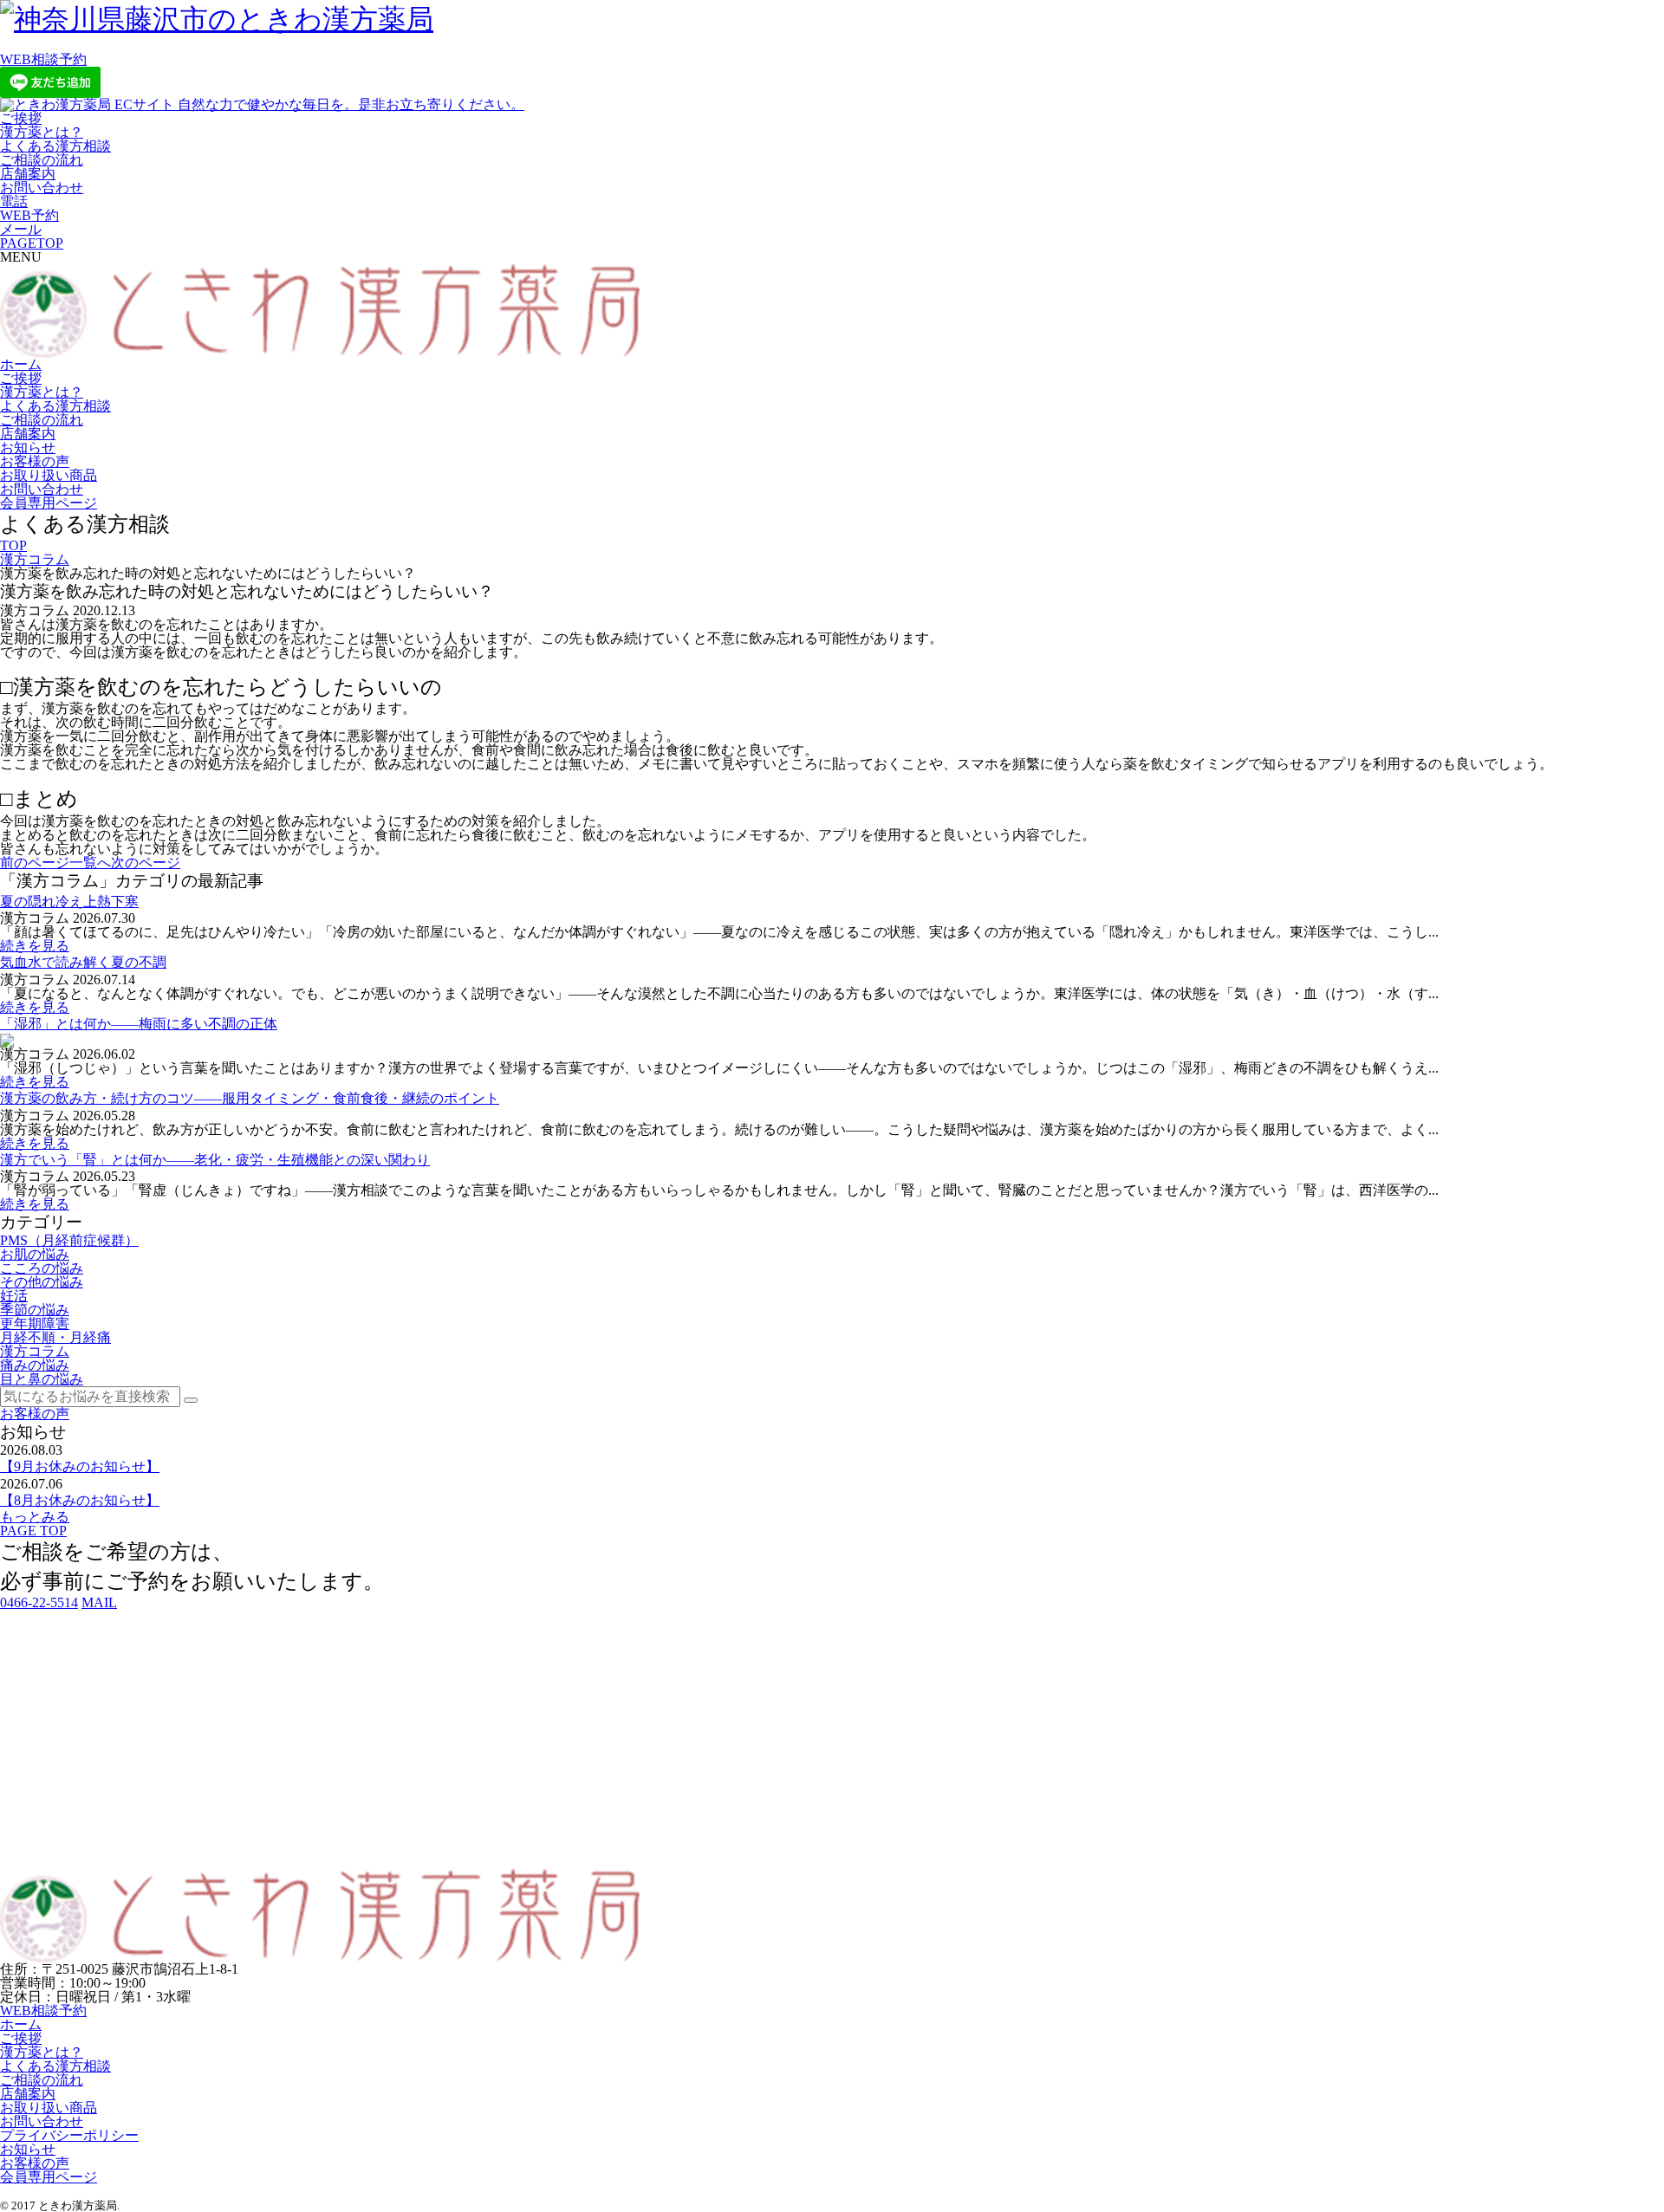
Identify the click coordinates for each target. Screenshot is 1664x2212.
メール (21, 229)
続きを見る (35, 946)
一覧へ (90, 863)
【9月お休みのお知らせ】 (80, 1466)
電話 (14, 201)
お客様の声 (35, 461)
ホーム (21, 364)
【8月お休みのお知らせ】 (80, 1500)
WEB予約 (29, 215)
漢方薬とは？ (42, 132)
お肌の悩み (35, 1254)
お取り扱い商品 (49, 475)
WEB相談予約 (43, 59)
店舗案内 (28, 174)
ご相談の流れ (42, 160)
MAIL (99, 1602)
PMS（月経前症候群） (69, 1240)
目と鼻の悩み (42, 1379)
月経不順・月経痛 (55, 1337)
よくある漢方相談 (55, 146)
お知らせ (28, 448)
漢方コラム (35, 559)
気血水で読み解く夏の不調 (83, 962)
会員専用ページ (49, 503)
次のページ (146, 863)
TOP (13, 545)
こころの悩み (42, 1268)
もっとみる (35, 1517)
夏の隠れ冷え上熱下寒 (69, 902)
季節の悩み (35, 1310)
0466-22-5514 (39, 1602)
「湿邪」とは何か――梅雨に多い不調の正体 (139, 1024)
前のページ (35, 863)
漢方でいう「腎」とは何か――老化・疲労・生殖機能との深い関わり (215, 1160)
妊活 (14, 1296)
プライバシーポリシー (69, 2135)
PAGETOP (32, 243)
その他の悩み (42, 1282)
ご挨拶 (21, 118)
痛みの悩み (35, 1365)
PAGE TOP (33, 1531)
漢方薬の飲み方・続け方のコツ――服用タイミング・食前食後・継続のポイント (250, 1098)
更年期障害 (35, 1323)
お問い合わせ (42, 188)
